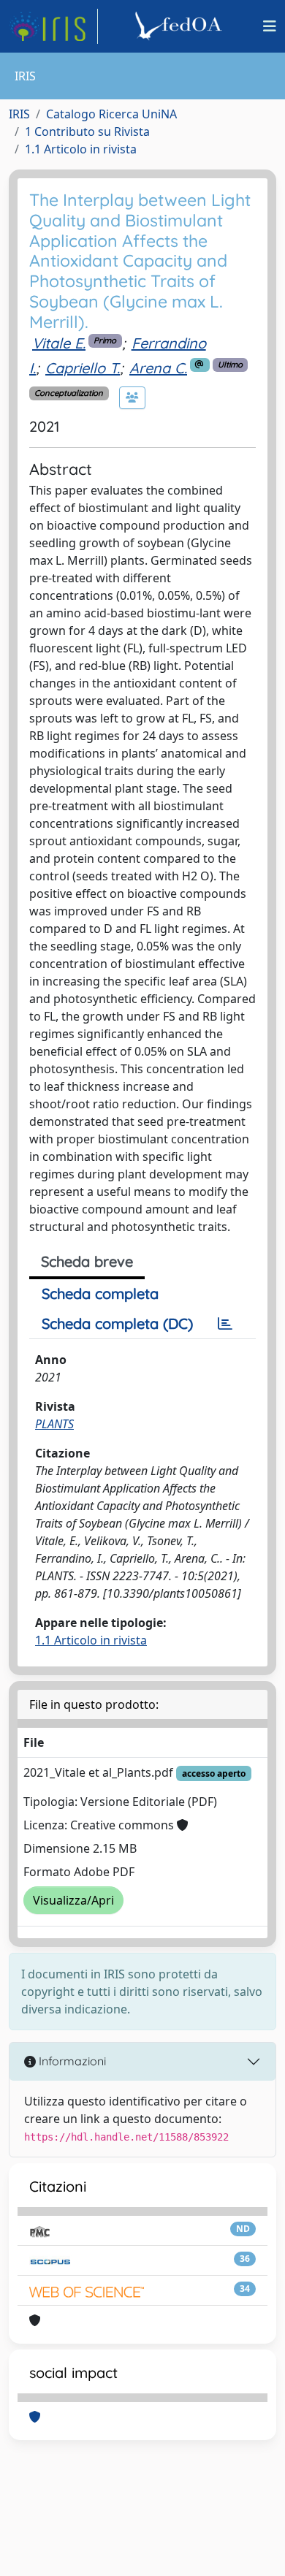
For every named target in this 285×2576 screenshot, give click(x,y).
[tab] (225, 1324)
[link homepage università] (180, 26)
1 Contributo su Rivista (87, 132)
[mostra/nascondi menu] (270, 26)
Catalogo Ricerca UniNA (111, 114)
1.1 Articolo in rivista (81, 149)
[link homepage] (53, 26)
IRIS (19, 114)
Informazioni (71, 2061)
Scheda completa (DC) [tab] (117, 1323)
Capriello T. (83, 368)
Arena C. (158, 368)
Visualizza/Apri (73, 1900)
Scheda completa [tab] (100, 1293)
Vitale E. (59, 343)
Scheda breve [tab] (87, 1261)
